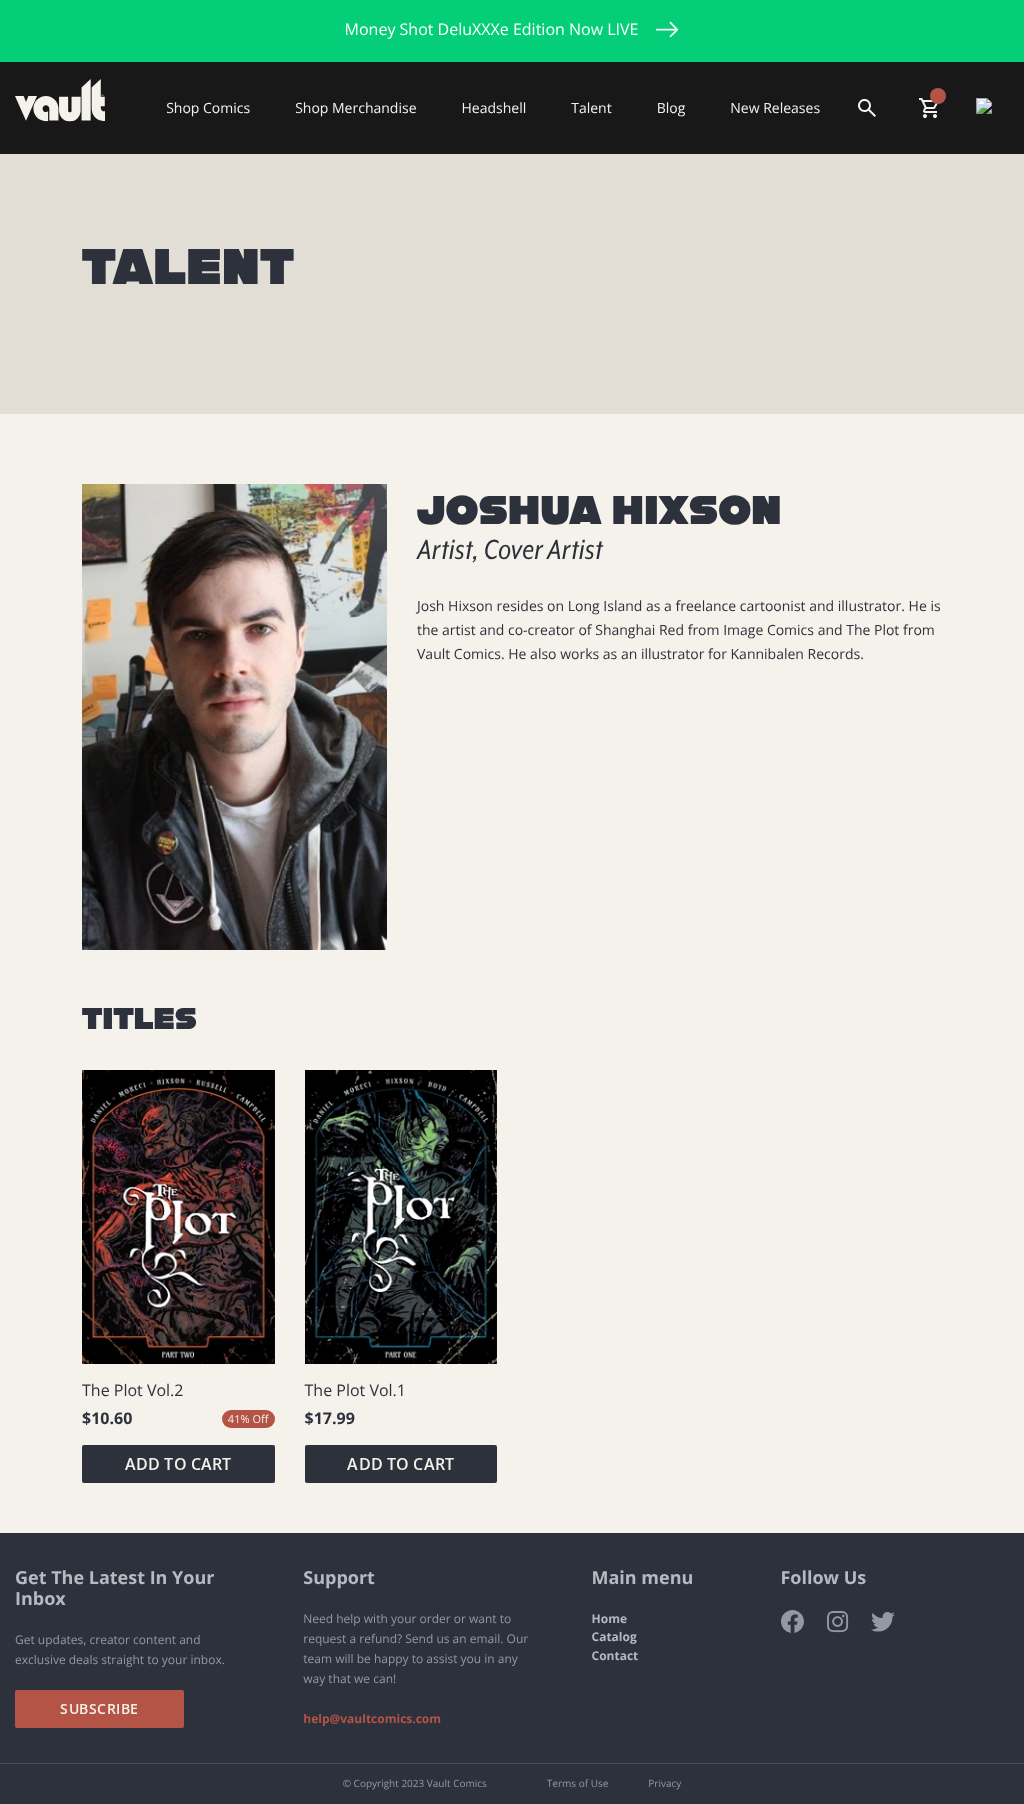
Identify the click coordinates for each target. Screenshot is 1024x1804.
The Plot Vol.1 (355, 1390)
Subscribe (99, 1708)
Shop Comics (208, 107)
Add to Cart (178, 1464)
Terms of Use (577, 1784)
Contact (615, 1656)
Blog (671, 107)
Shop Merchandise (355, 107)
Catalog (614, 1637)
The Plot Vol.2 (132, 1390)
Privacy (664, 1784)
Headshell (494, 107)
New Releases (775, 107)
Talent (591, 107)
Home (609, 1619)
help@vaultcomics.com (372, 1719)
